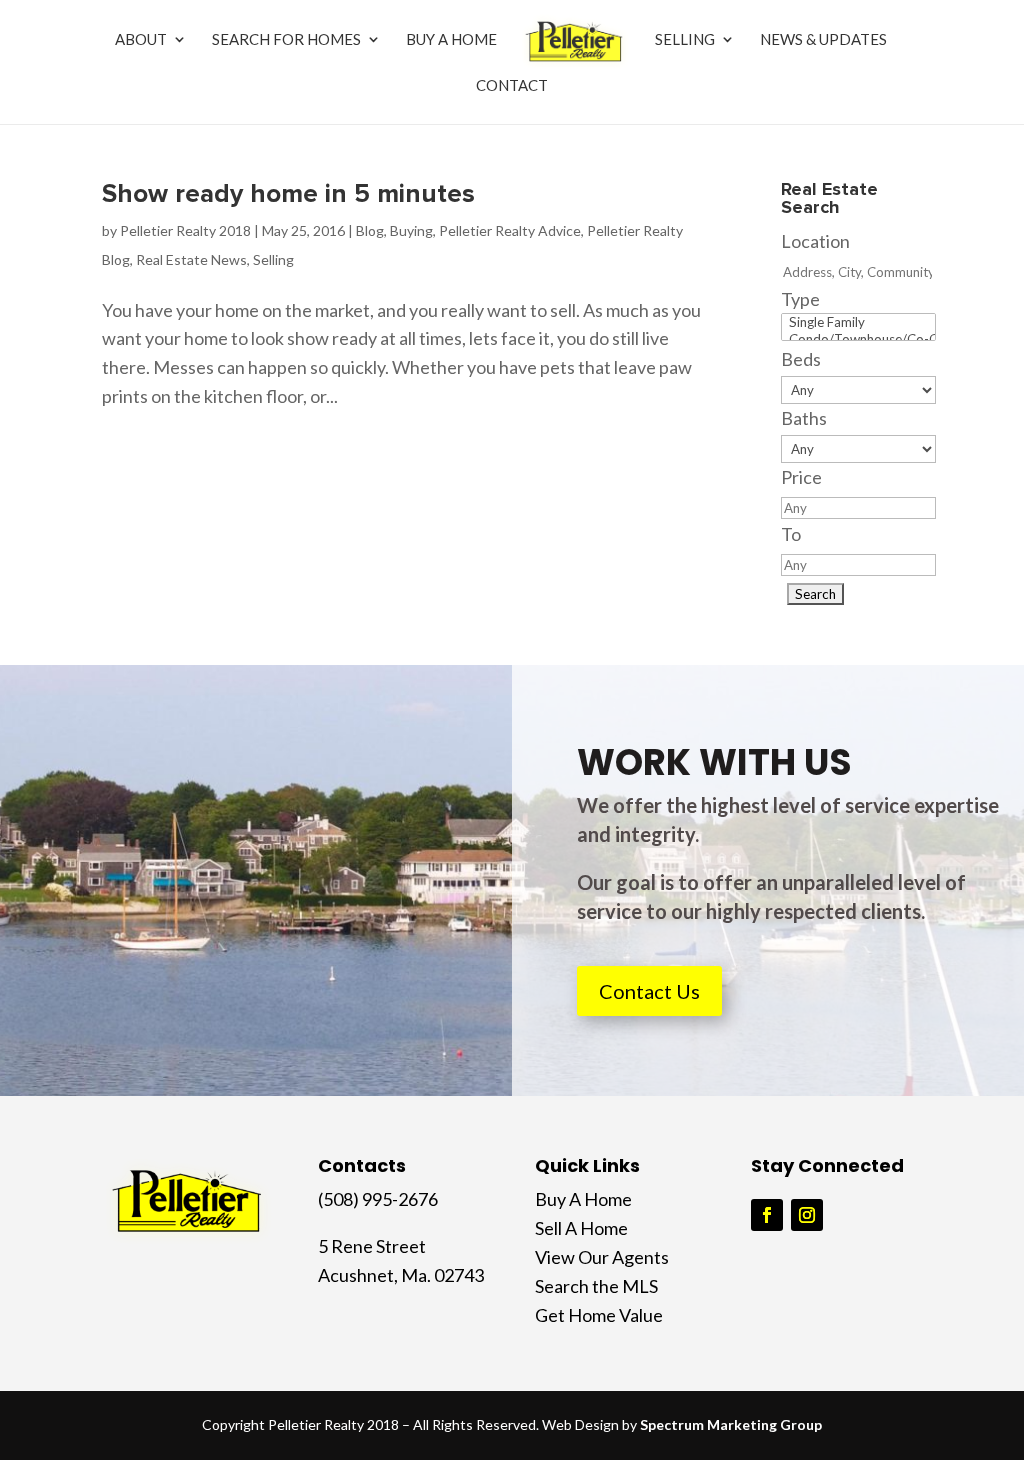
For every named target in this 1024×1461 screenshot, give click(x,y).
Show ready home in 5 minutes (288, 194)
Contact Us (649, 991)
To (791, 534)
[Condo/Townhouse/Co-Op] (858, 339)
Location (815, 241)
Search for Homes (286, 40)
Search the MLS (596, 1286)
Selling (685, 40)
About (141, 40)
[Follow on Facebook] (767, 1215)
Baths (804, 418)
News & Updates (823, 40)
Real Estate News (191, 259)
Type (800, 299)
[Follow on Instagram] (807, 1215)
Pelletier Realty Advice (510, 230)
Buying (411, 230)
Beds (801, 359)
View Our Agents (602, 1257)
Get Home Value (599, 1315)
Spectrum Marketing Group (731, 1424)
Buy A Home (451, 40)
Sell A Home (581, 1228)
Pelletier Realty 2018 (185, 230)
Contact (512, 86)
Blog (370, 230)
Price (801, 477)
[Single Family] (858, 322)
